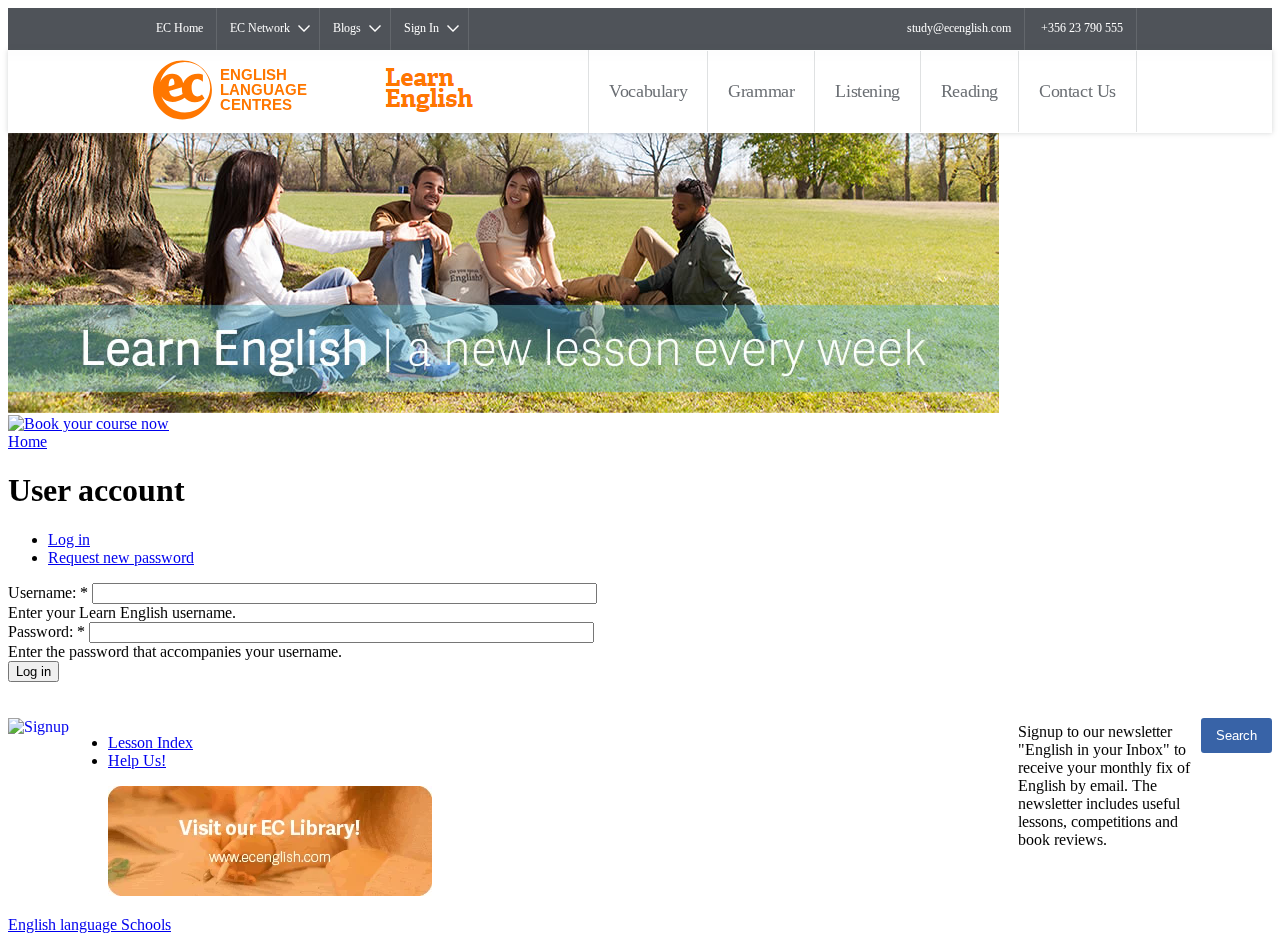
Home (27, 441)
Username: (48, 592)
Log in (69, 539)
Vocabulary (648, 91)
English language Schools (89, 924)
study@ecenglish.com (959, 28)
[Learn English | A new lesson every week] (503, 407)
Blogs (347, 28)
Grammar (761, 91)
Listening (867, 91)
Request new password (121, 557)
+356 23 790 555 (1082, 28)
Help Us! (137, 760)
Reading (969, 91)
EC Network (260, 28)
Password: (46, 631)
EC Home (179, 28)
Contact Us (1077, 91)
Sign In (421, 28)
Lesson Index (150, 742)
